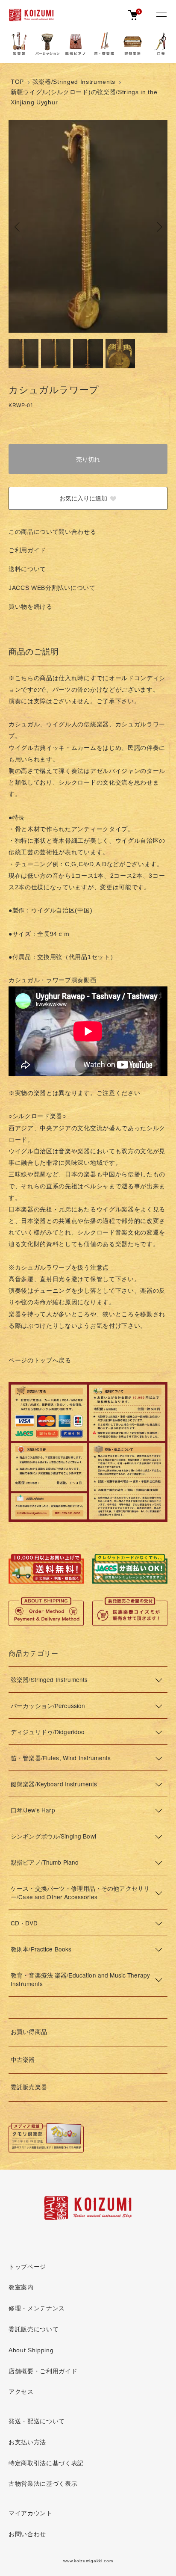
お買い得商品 (29, 2032)
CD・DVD (24, 1923)
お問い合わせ (27, 2534)
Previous (18, 227)
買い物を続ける (31, 607)
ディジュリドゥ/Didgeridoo (48, 1732)
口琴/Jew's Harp (33, 1810)
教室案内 (21, 2287)
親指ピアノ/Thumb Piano (45, 1862)
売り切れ (88, 459)
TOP (17, 82)
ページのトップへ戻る (40, 1361)
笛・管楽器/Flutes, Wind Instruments (61, 1758)
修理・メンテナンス (37, 2308)
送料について (27, 569)
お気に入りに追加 (83, 498)
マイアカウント (31, 2513)
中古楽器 (23, 2060)
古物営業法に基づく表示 (43, 2484)
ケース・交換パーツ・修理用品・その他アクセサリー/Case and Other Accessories (80, 1892)
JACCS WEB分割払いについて (52, 588)
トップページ (27, 2267)
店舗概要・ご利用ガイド (43, 2371)
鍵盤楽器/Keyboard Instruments (54, 1784)
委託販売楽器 (29, 2087)
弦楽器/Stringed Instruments (74, 82)
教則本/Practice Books (41, 1949)
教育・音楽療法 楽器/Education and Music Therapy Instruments (80, 1979)
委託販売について (34, 2329)
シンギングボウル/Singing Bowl (53, 1836)
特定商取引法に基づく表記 (46, 2463)
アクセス (21, 2392)
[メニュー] (161, 15)
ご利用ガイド (27, 550)
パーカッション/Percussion (48, 1705)
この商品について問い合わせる (53, 532)
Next (158, 227)
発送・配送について (37, 2421)
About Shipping (31, 2350)
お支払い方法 (27, 2442)
